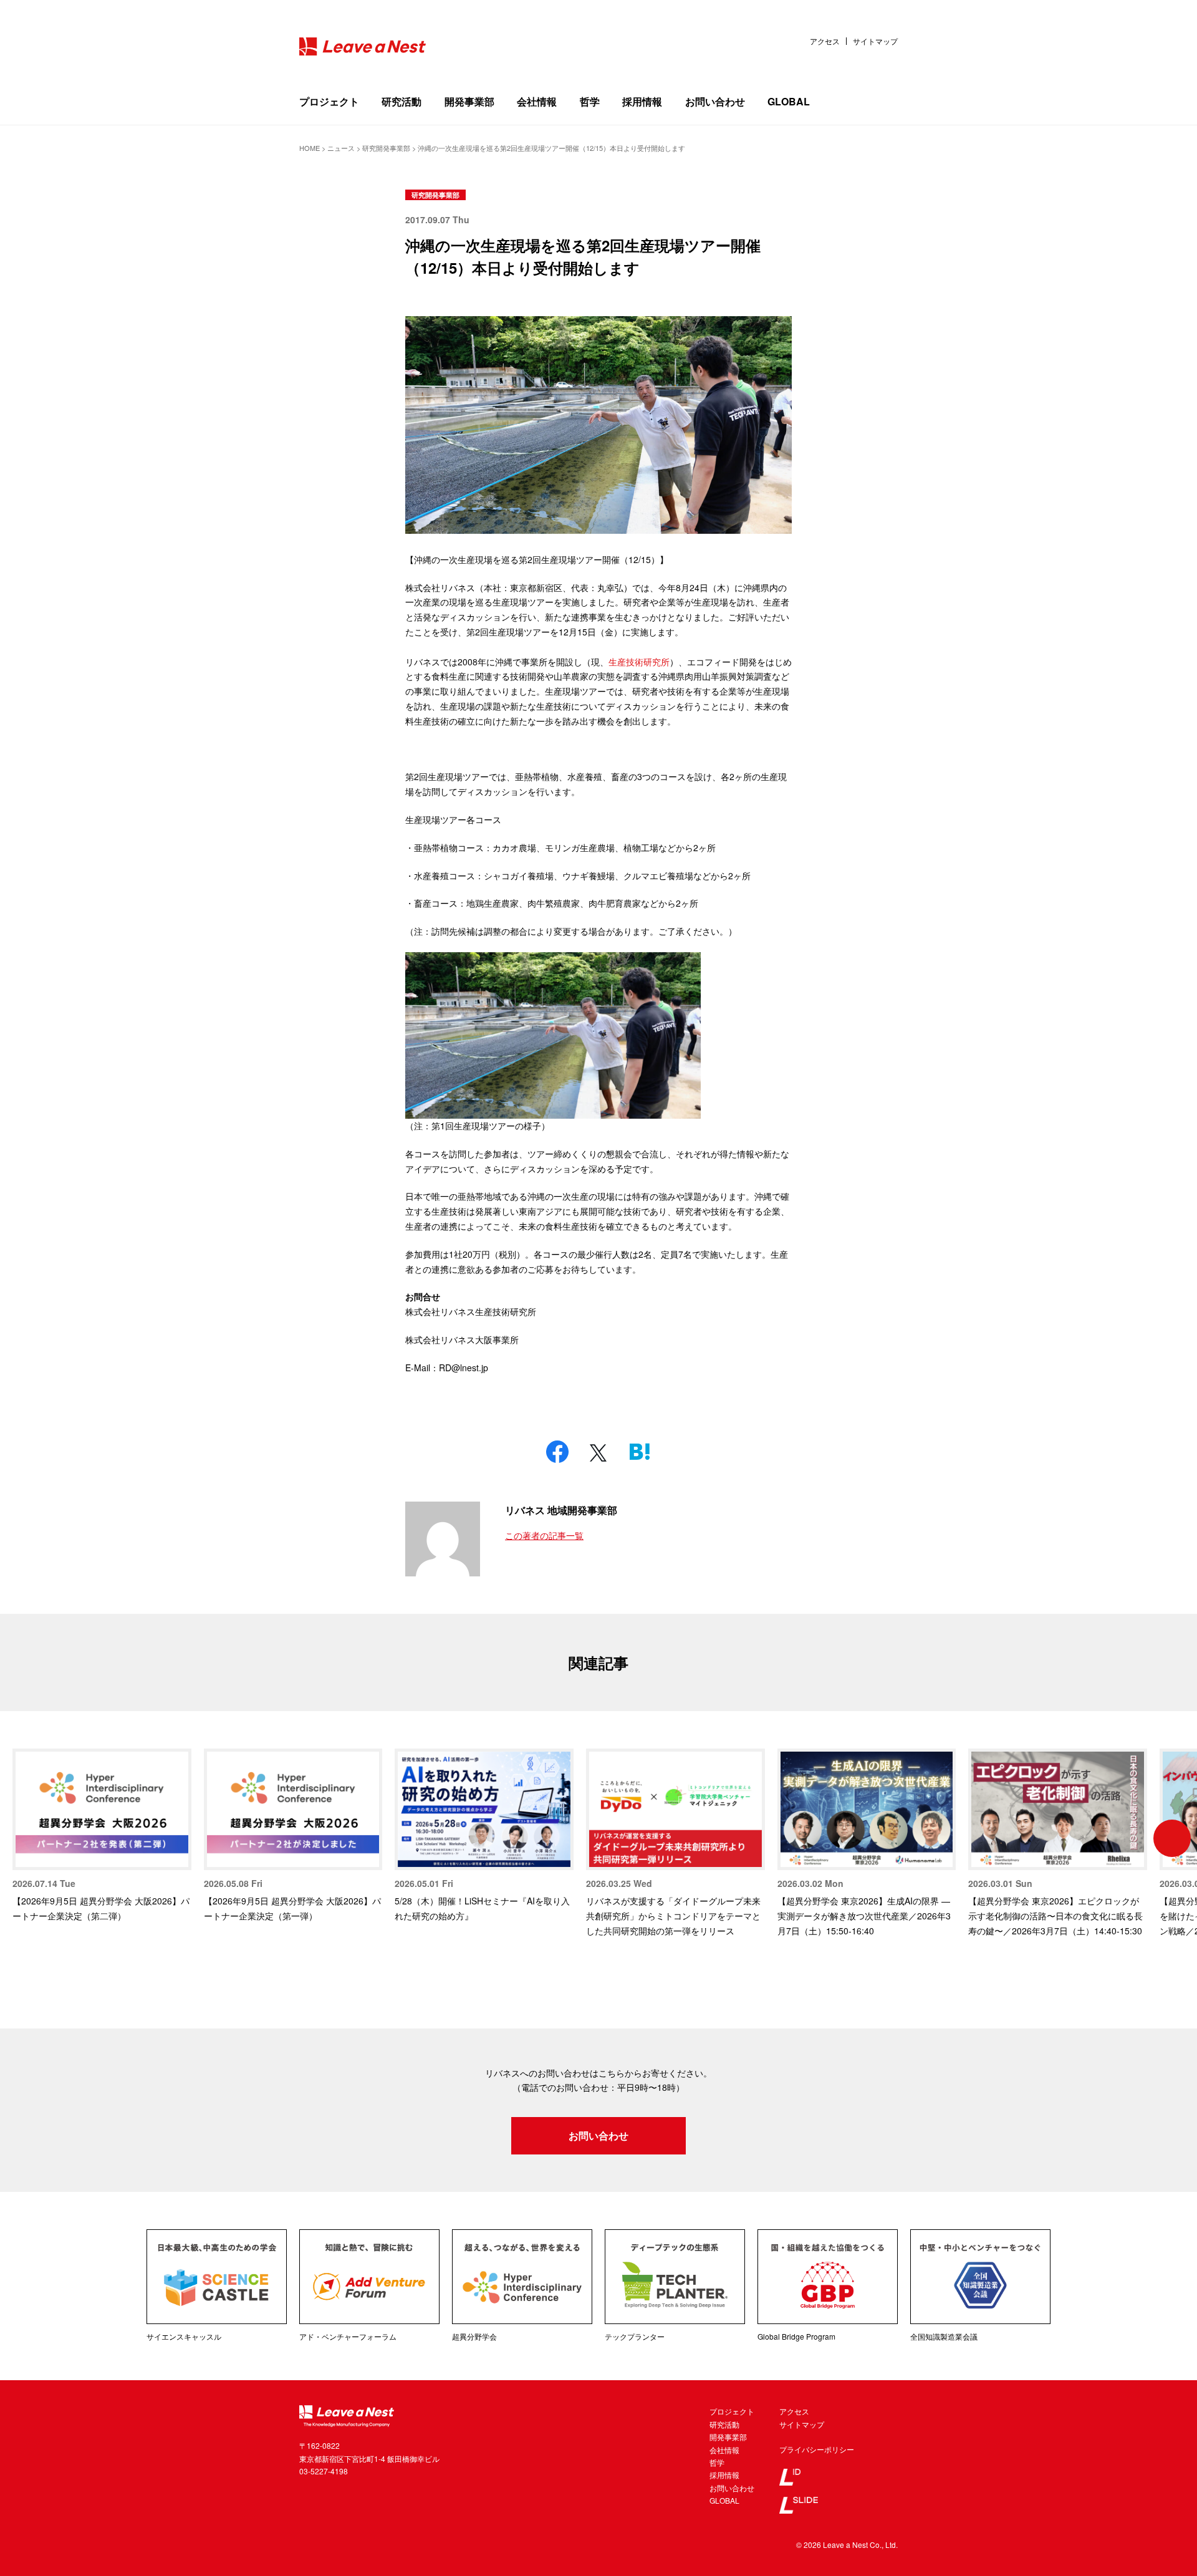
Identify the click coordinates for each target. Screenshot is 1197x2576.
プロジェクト (329, 101)
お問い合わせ (715, 101)
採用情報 (642, 101)
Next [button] (1172, 1838)
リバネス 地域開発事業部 (561, 1510)
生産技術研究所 (639, 662)
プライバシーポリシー (817, 2449)
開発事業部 (469, 101)
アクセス (825, 41)
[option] (102, 1836)
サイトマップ (875, 41)
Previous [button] (25, 1838)
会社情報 (537, 101)
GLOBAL (789, 101)
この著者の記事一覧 (544, 1535)
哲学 (590, 101)
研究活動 (401, 101)
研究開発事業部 (435, 195)
